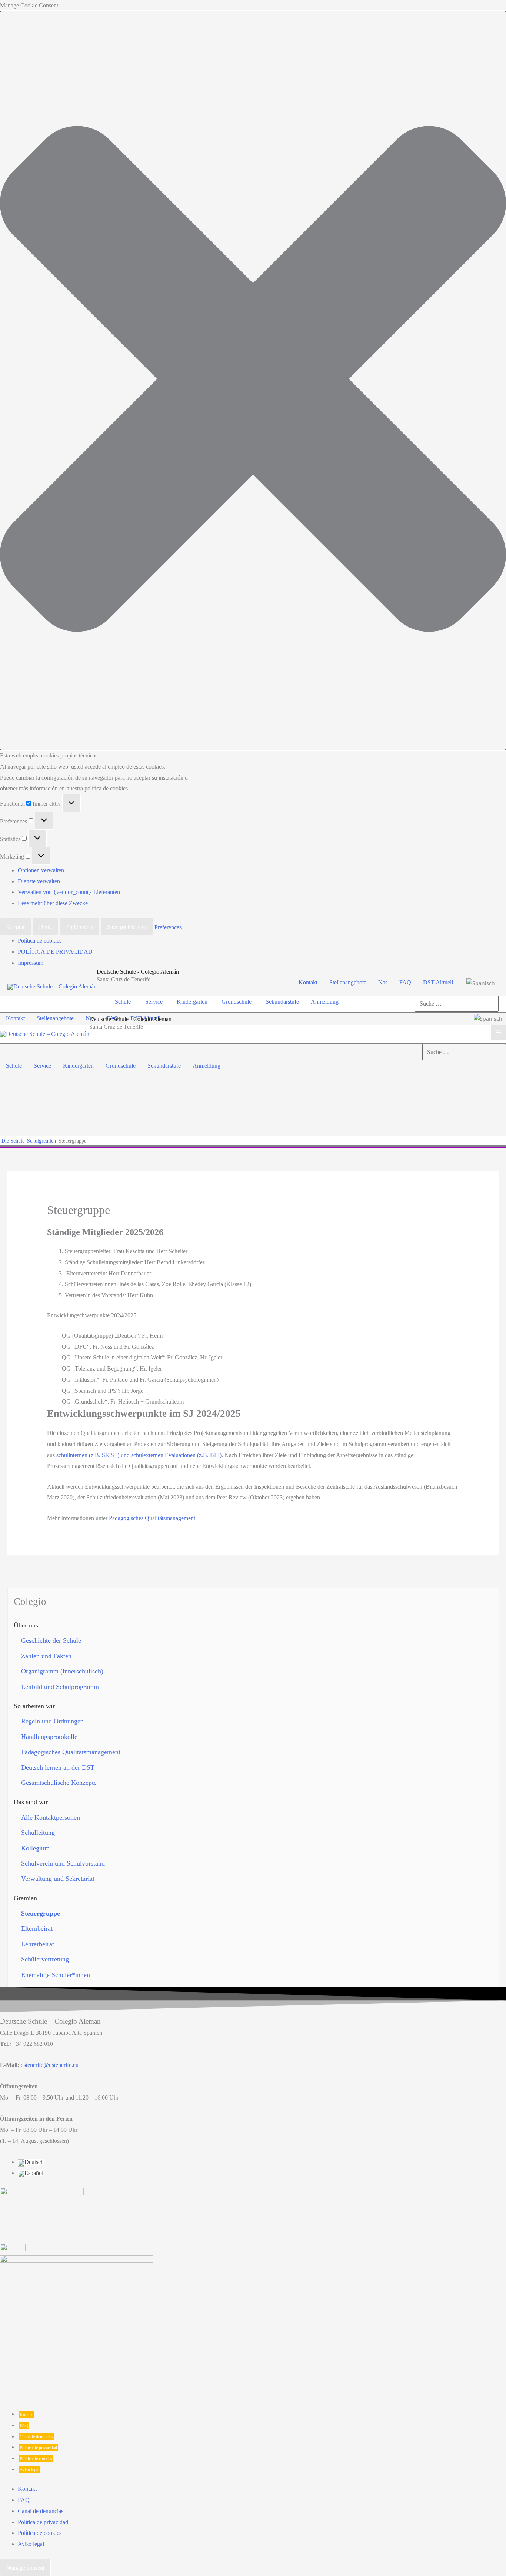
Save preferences (127, 927)
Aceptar (16, 927)
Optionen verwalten (41, 870)
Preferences (79, 927)
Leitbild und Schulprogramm (60, 1687)
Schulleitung (38, 1833)
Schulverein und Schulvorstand (63, 1863)
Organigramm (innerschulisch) (62, 1671)
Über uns (26, 1625)
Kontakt (27, 2415)
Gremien (25, 1898)
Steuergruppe (41, 1913)
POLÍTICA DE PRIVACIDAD (55, 952)
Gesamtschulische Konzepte (59, 1783)
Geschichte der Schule (51, 1640)
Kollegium (35, 1848)
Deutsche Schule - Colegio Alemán (138, 972)
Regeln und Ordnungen (52, 1721)
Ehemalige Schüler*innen (56, 1975)
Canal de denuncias (36, 2437)
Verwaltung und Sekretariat (58, 1879)
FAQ (24, 2426)
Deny (45, 927)
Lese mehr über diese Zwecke (53, 903)
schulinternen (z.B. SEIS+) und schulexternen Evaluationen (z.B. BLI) (139, 1455)
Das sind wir (31, 1802)
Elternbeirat (37, 1928)
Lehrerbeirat (38, 1944)
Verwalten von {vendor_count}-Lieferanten (69, 892)
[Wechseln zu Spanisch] (481, 982)
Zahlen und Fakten (46, 1656)
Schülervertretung (45, 1959)
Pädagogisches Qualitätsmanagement (152, 1518)
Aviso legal (29, 2470)
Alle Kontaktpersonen (51, 1817)
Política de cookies (40, 941)
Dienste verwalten (39, 881)
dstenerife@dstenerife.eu (50, 2065)
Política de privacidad (38, 2448)
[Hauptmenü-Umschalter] (498, 1032)
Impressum (31, 963)
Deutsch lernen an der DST (58, 1767)
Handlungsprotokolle (49, 1737)
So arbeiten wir (34, 1706)
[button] (253, 381)
